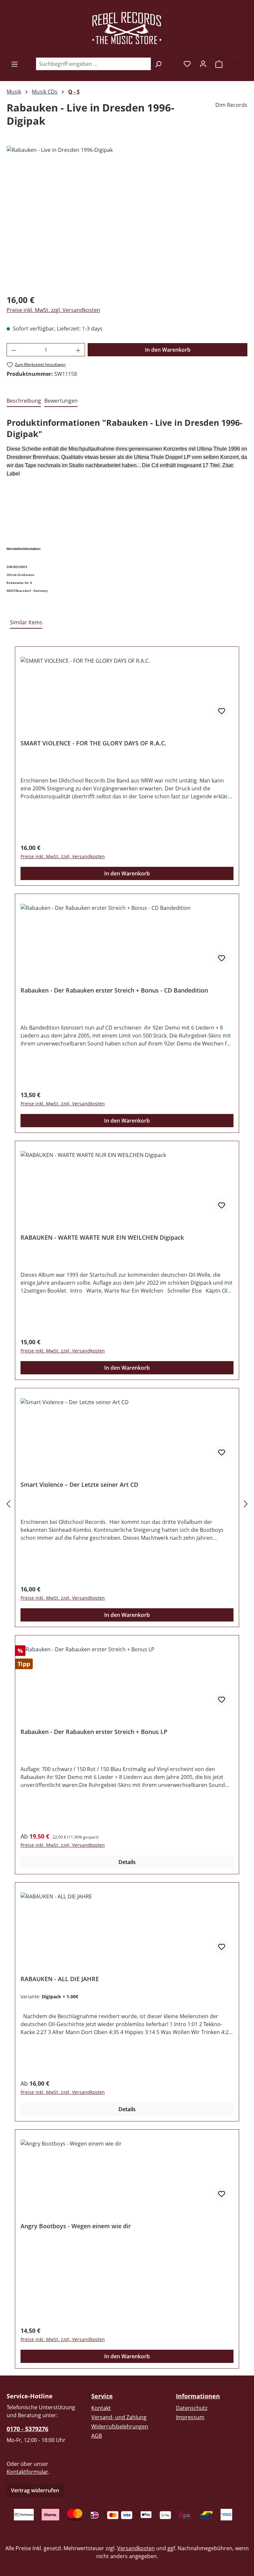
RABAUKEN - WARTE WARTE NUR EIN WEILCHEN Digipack (102, 1238)
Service (102, 2396)
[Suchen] (158, 64)
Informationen (198, 2396)
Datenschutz (192, 2408)
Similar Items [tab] (26, 622)
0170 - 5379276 (27, 2429)
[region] (127, 217)
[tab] (24, 401)
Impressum (190, 2417)
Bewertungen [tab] (61, 401)
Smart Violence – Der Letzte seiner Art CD (79, 1485)
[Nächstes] (246, 1504)
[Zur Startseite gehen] (127, 28)
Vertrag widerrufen (35, 2490)
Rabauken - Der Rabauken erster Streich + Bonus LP (94, 1732)
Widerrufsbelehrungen (120, 2426)
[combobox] (93, 64)
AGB (97, 2436)
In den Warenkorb (168, 350)
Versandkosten (136, 2548)
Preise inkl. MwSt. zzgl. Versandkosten (53, 310)
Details (127, 1862)
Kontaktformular (27, 2472)
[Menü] (15, 64)
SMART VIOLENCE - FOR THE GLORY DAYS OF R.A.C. (93, 743)
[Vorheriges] (8, 1504)
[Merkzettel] (187, 64)
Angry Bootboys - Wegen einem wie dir (76, 2226)
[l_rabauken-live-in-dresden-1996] (127, 217)
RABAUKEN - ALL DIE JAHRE (60, 1979)
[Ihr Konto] (203, 64)
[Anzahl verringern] (14, 350)
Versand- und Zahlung (119, 2417)
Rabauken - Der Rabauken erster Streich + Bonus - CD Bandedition (114, 990)
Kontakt (101, 2408)
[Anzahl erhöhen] (78, 350)
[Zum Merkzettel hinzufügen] (222, 711)
